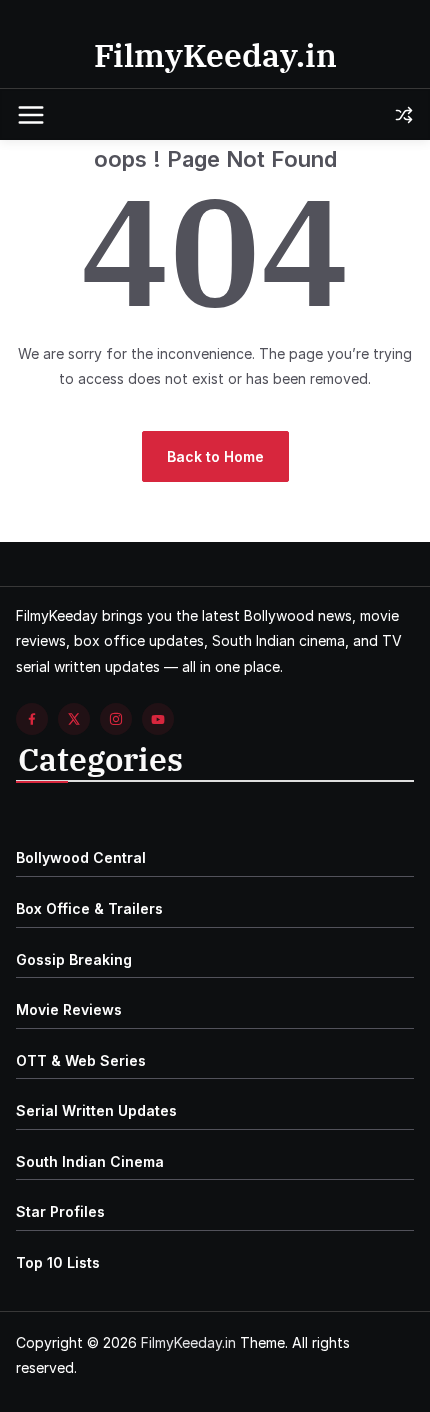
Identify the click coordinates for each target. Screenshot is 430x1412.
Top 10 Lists (58, 1262)
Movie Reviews (69, 1009)
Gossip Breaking (74, 959)
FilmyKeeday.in (215, 55)
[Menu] (31, 115)
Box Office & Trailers (89, 908)
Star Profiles (60, 1211)
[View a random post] (404, 115)
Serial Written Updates (96, 1110)
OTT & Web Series (81, 1060)
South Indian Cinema (90, 1161)
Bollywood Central (81, 857)
